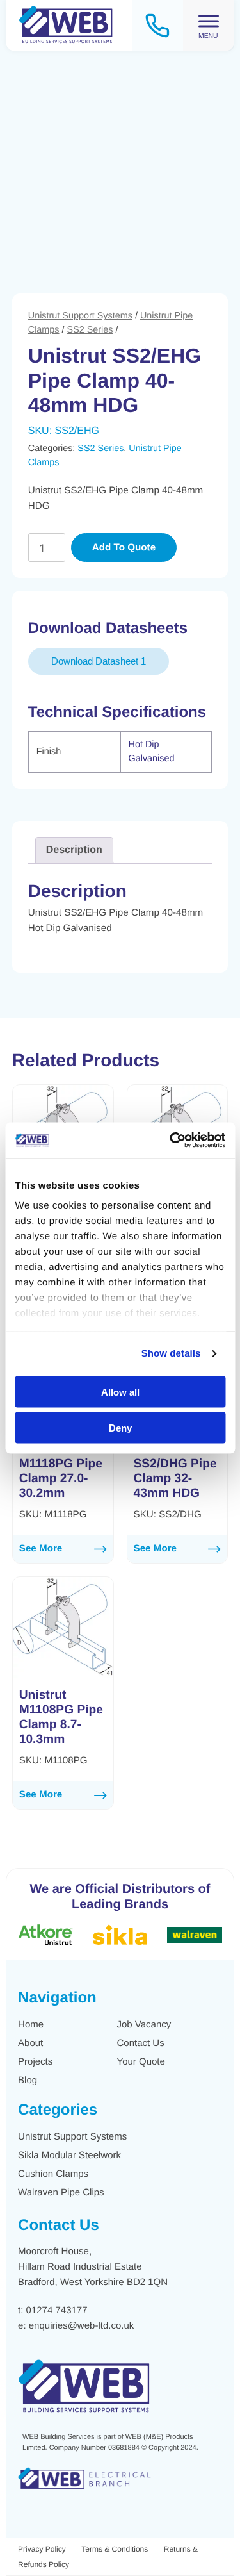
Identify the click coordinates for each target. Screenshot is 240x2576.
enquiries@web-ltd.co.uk (81, 2326)
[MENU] (209, 21)
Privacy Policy (42, 2549)
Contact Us (141, 2043)
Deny (120, 1428)
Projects (35, 2062)
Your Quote (141, 2062)
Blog (28, 2080)
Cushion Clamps (53, 2174)
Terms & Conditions (115, 2549)
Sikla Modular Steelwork (69, 2155)
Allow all (120, 1391)
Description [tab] (74, 850)
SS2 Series (90, 330)
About (30, 2043)
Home (31, 2025)
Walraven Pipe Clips (61, 2192)
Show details (171, 1354)
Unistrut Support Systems (80, 316)
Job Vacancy (144, 2025)
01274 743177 (57, 2310)
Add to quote (124, 548)
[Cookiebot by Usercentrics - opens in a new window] (171, 1141)
